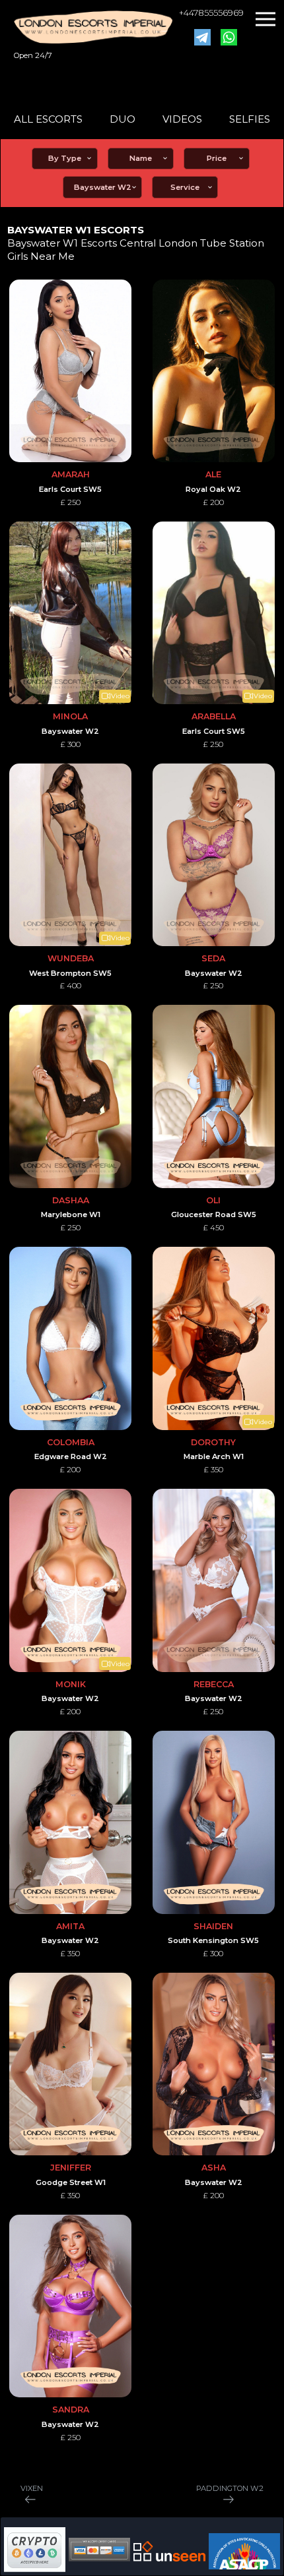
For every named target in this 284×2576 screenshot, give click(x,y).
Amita (70, 1926)
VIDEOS (182, 119)
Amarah (71, 474)
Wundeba (71, 958)
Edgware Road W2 (71, 1456)
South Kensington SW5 (213, 1940)
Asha (214, 2168)
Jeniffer (71, 2168)
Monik (71, 1684)
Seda (213, 958)
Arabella (214, 716)
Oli (213, 1200)
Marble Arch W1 (214, 1456)
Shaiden (213, 1926)
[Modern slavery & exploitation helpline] (169, 2551)
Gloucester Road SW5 (214, 1214)
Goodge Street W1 (71, 2182)
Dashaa (71, 1200)
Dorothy (213, 1442)
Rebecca (214, 1684)
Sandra (71, 2410)
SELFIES (250, 119)
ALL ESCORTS (48, 119)
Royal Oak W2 (213, 489)
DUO (123, 119)
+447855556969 (211, 13)
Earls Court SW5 (70, 489)
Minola (70, 716)
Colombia (71, 1442)
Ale (213, 474)
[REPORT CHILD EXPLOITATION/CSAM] (245, 2551)
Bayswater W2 (70, 731)
